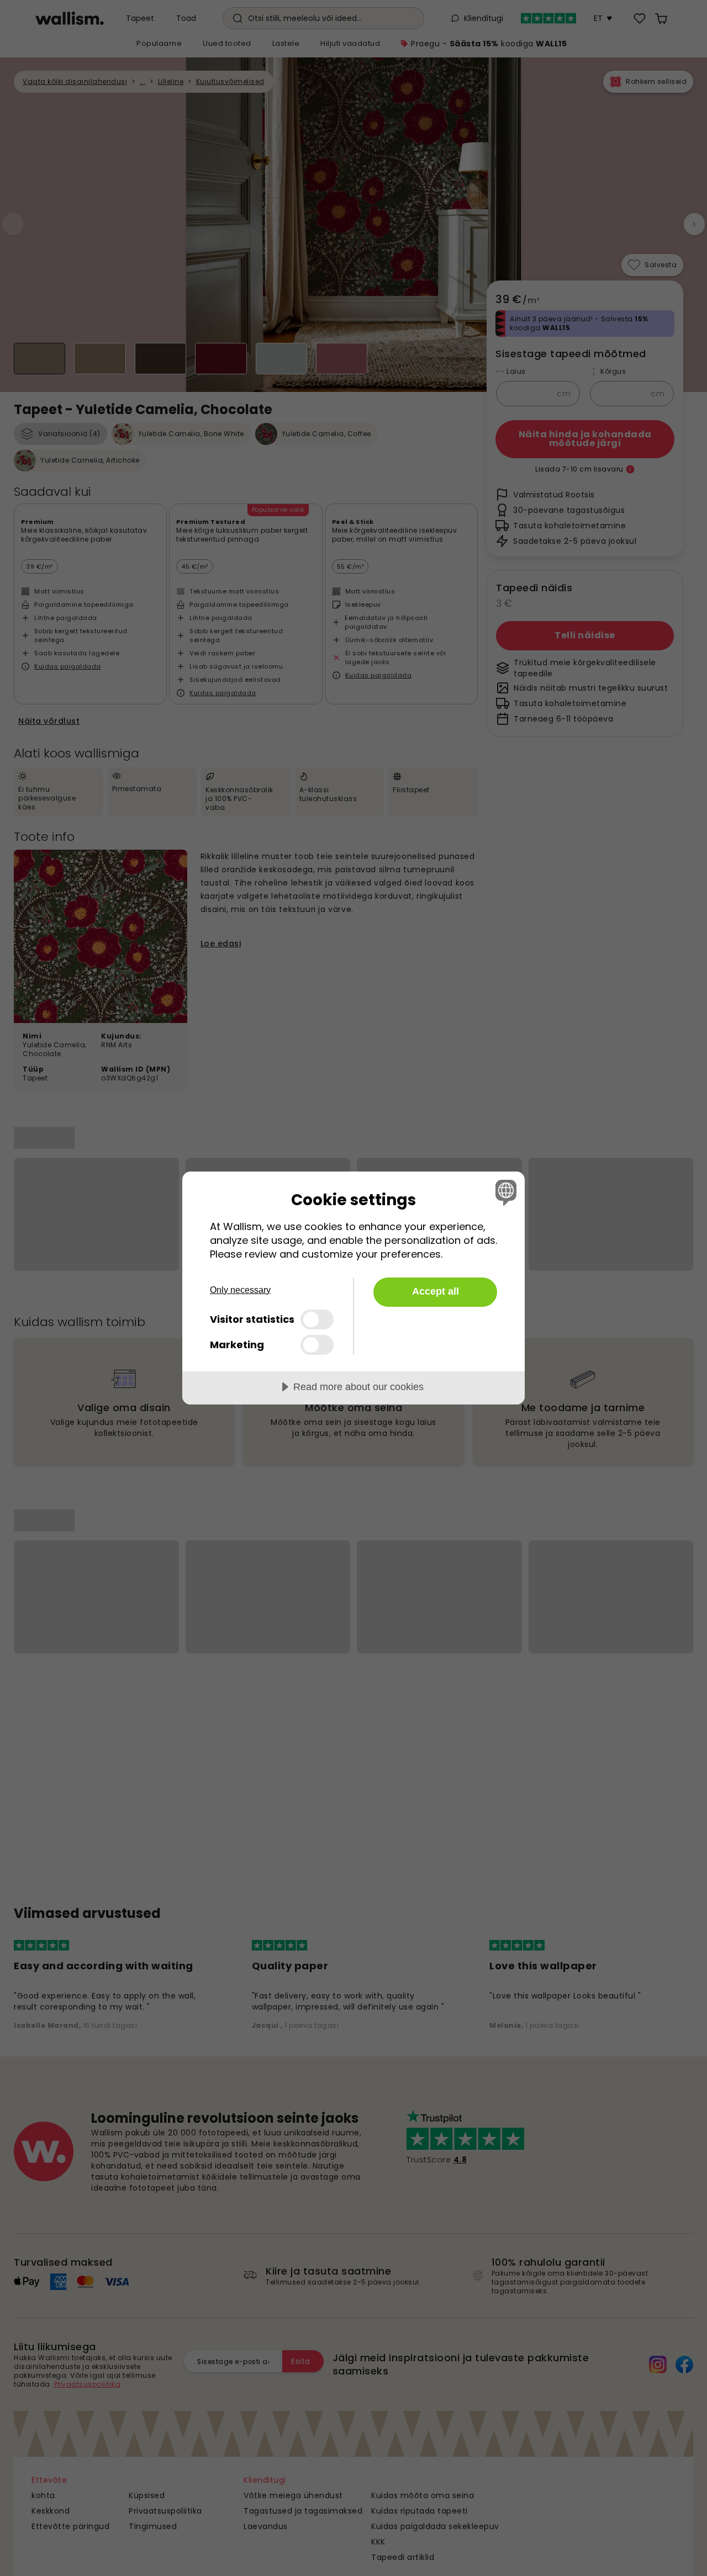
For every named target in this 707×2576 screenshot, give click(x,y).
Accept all (436, 1291)
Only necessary (240, 1290)
